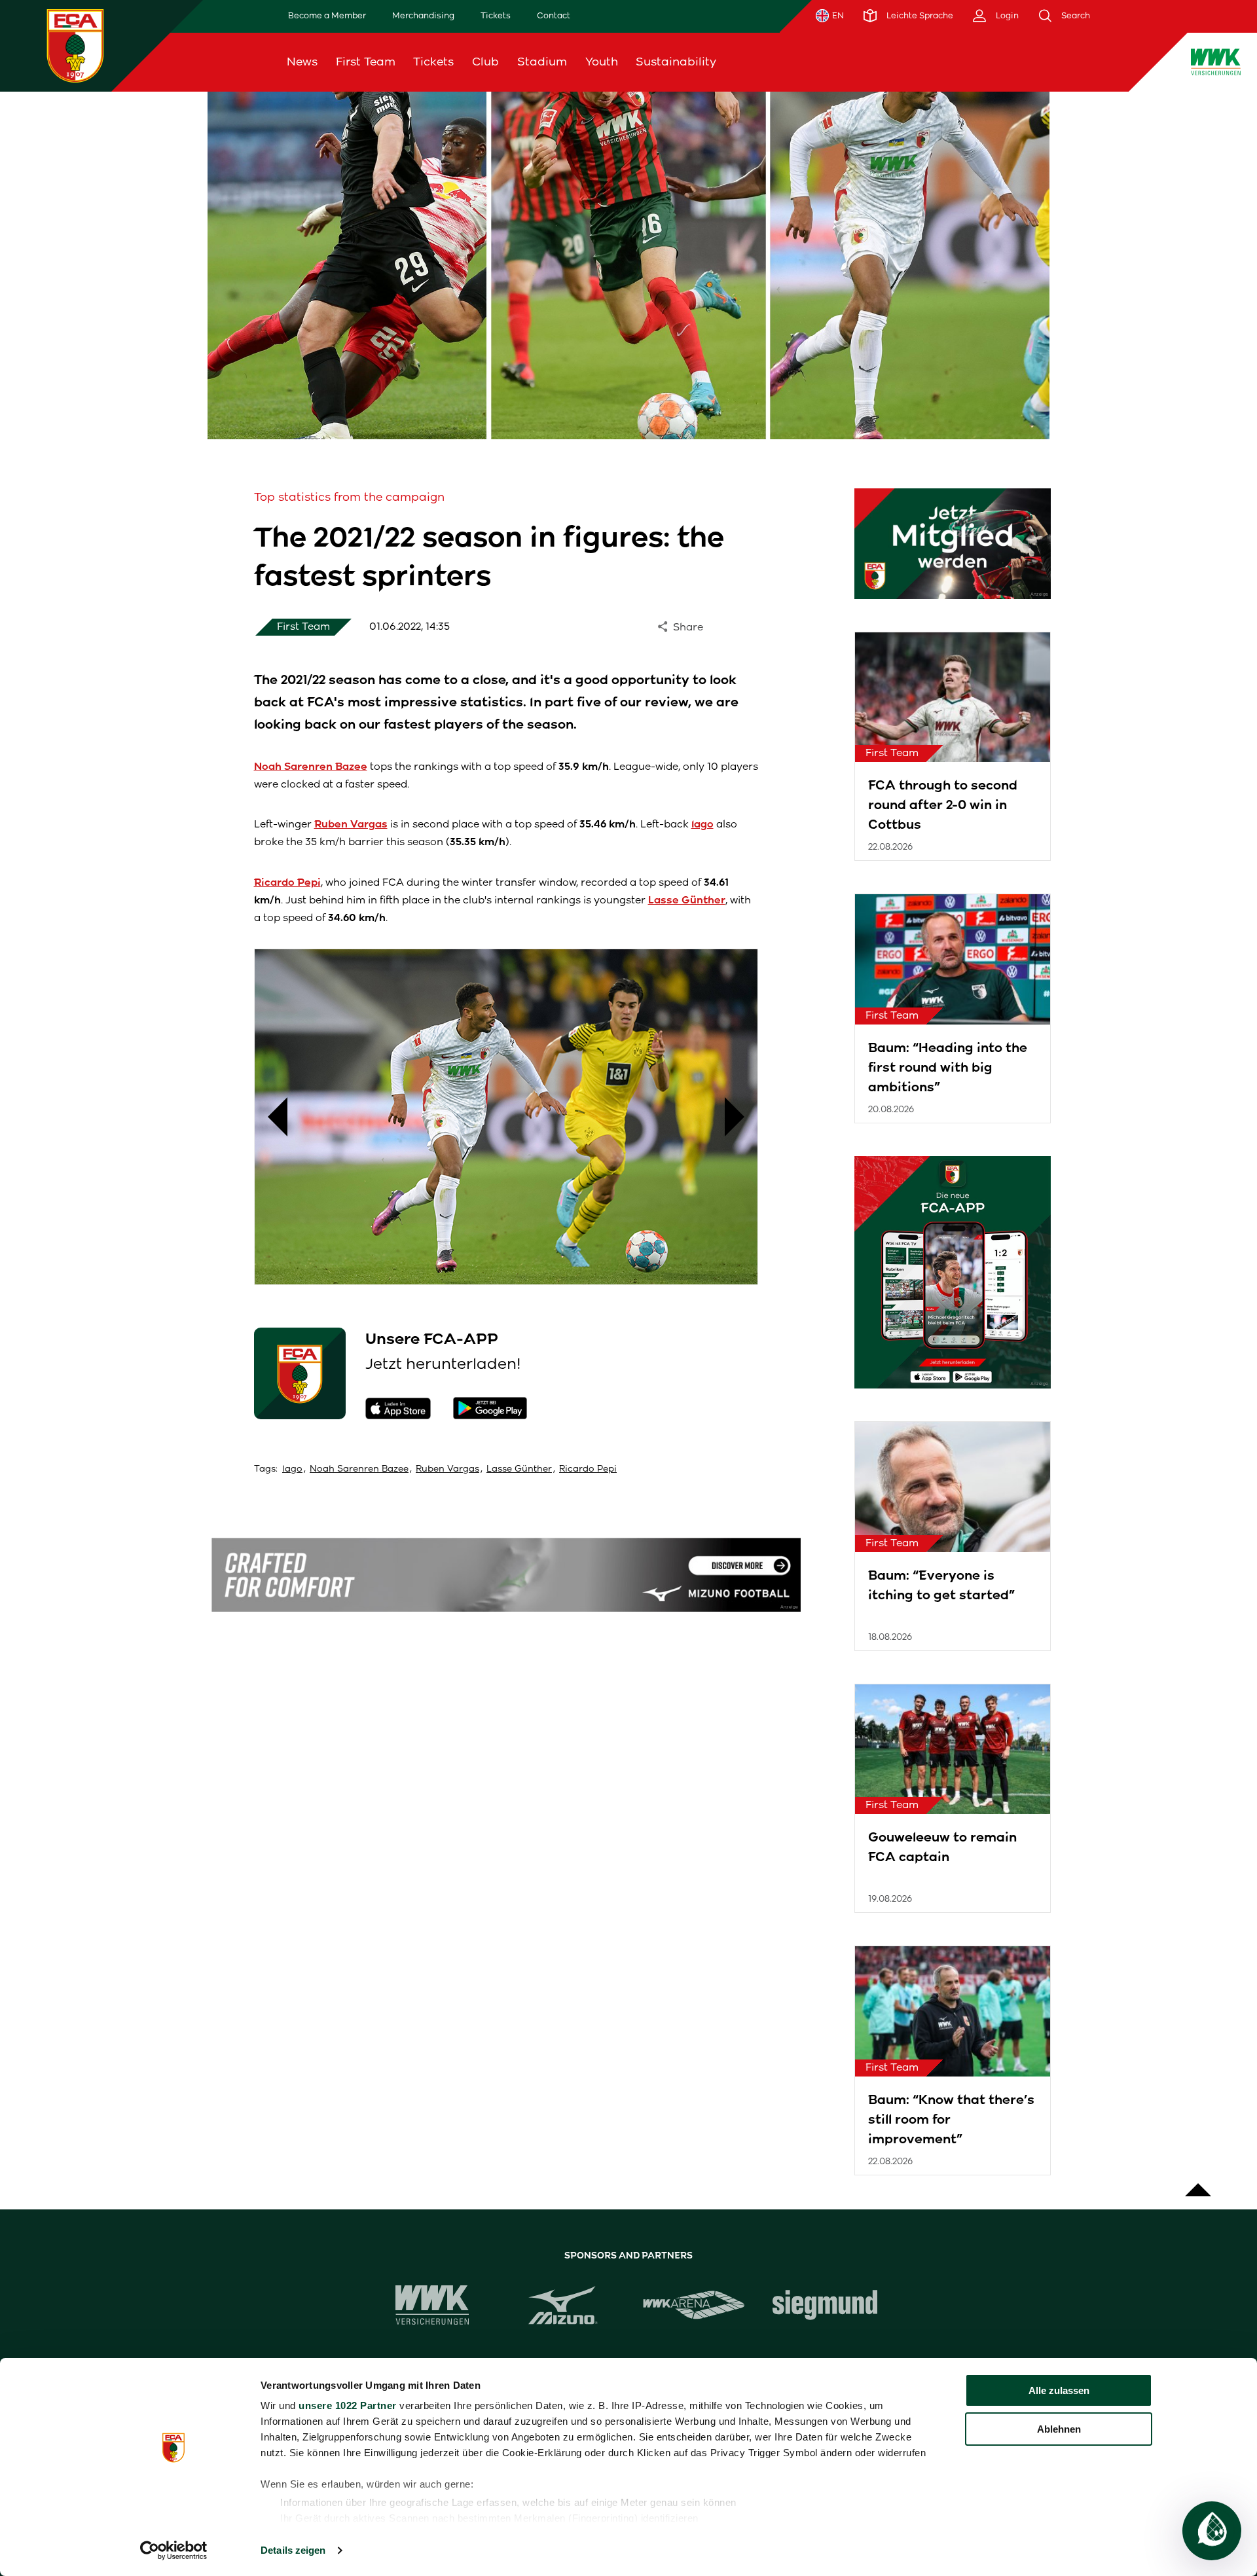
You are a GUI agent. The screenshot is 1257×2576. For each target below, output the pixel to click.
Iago (292, 1469)
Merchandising (423, 15)
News (302, 62)
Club (485, 62)
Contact (554, 15)
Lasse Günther (519, 1469)
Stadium (542, 62)
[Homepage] (75, 45)
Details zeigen (293, 2550)
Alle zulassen (1059, 2390)
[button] (271, 1117)
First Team (366, 62)
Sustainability (676, 62)
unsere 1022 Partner (348, 2405)
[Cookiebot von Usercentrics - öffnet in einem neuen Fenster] (174, 2550)
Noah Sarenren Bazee (359, 1469)
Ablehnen (1059, 2429)
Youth (602, 62)
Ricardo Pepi (588, 1469)
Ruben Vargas (447, 1469)
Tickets (496, 15)
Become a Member (327, 15)
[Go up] (1198, 2183)
